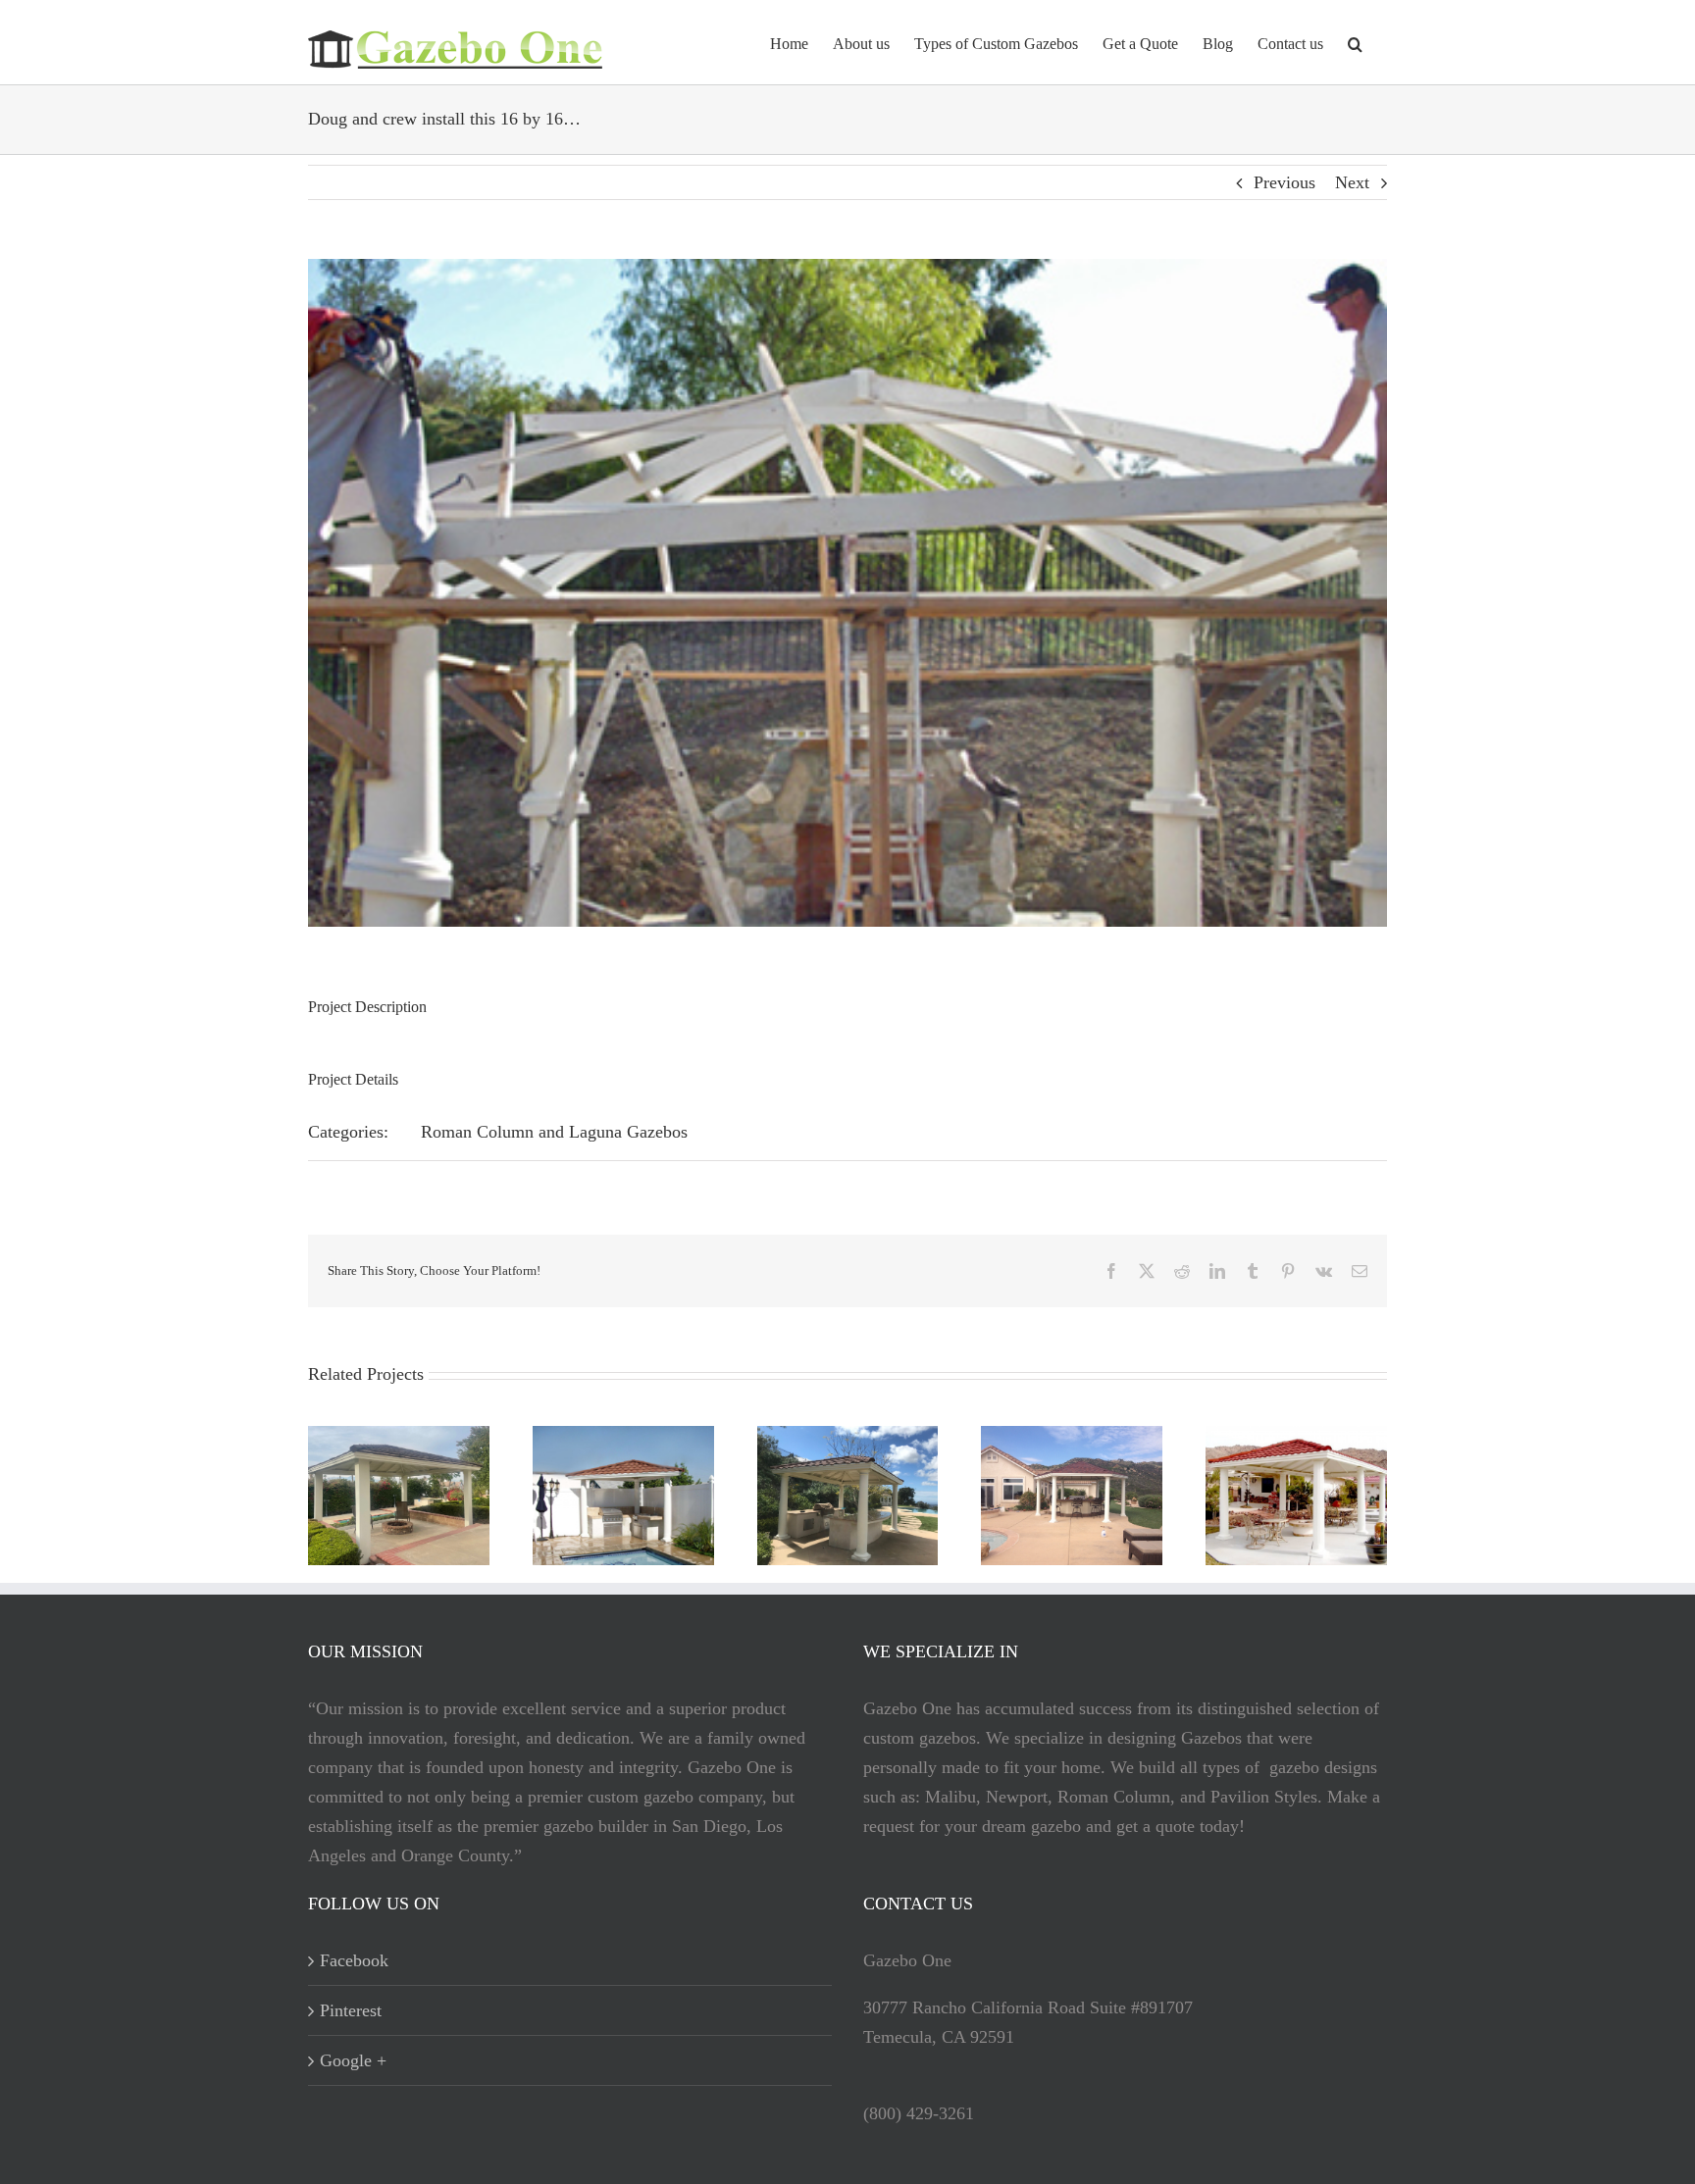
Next (1352, 182)
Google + (353, 2060)
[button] (1355, 42)
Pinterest (351, 2010)
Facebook (354, 1960)
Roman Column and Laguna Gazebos (554, 1132)
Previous (1284, 182)
